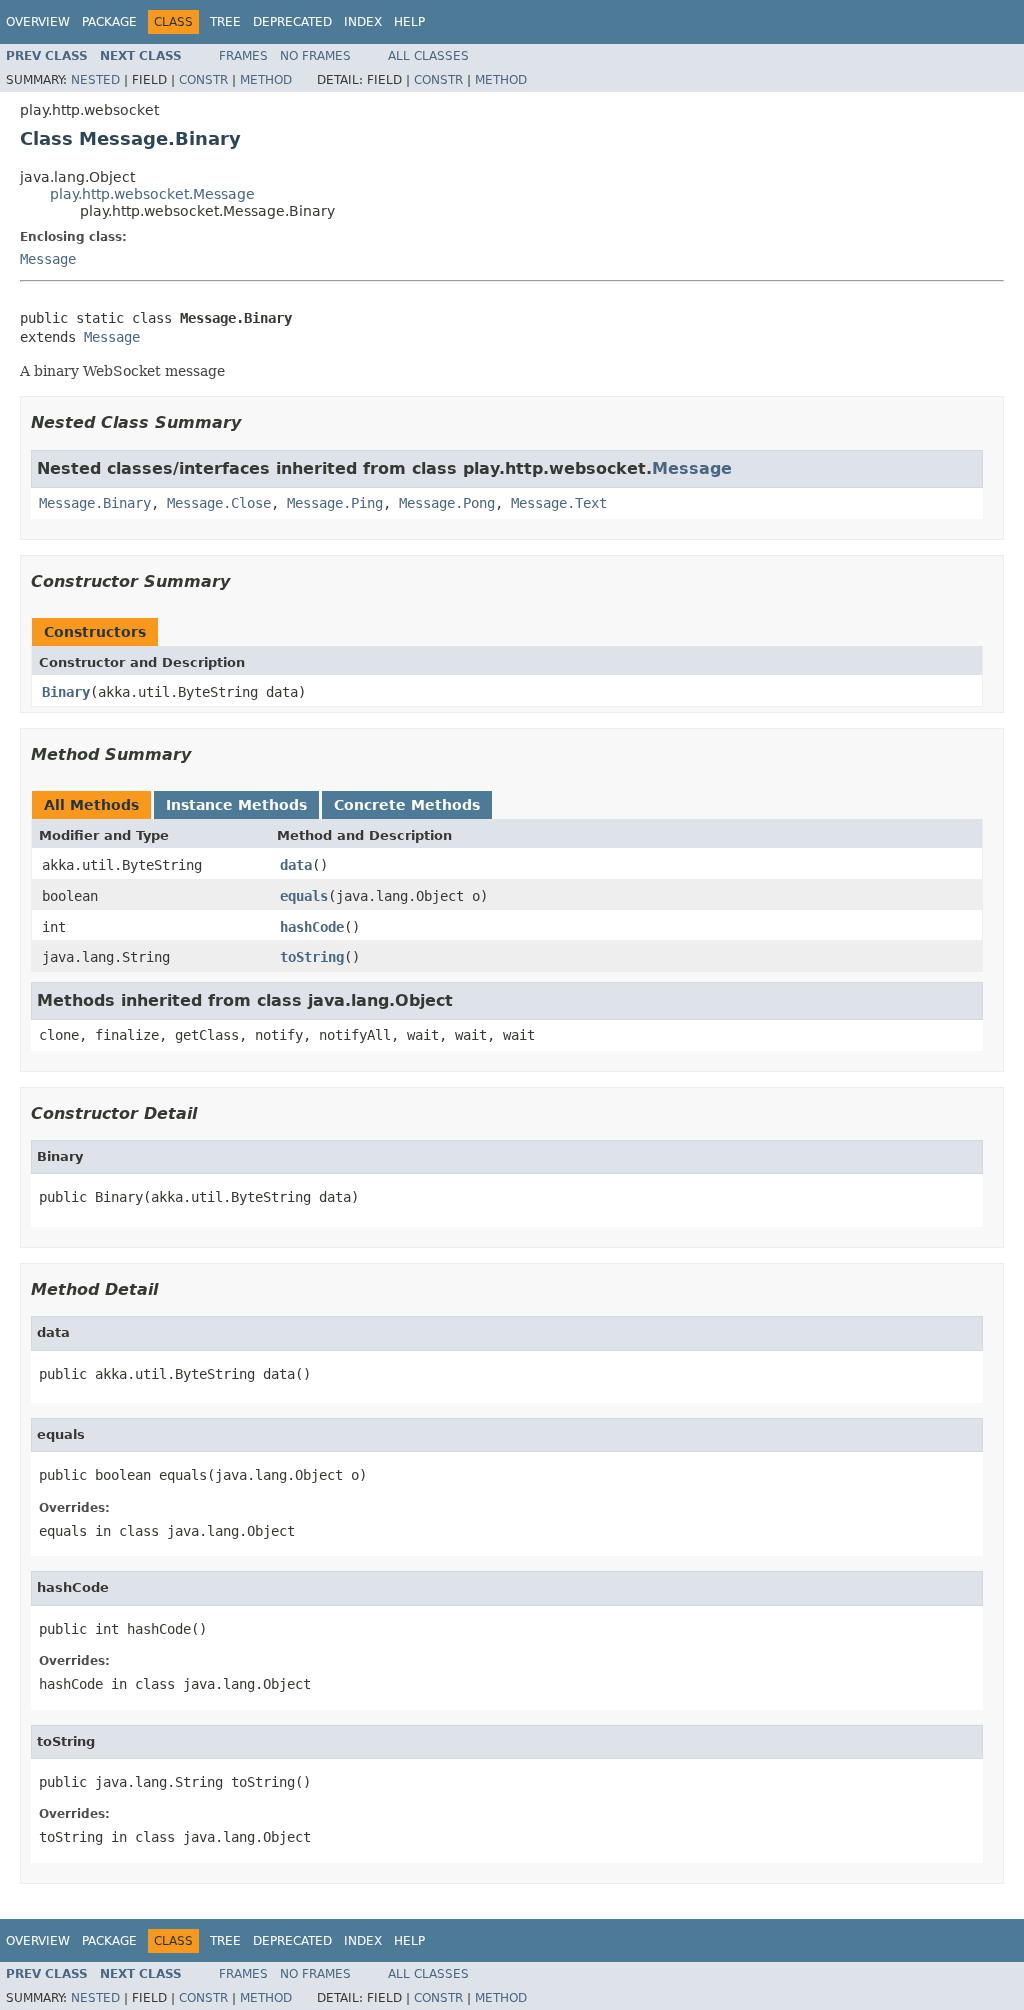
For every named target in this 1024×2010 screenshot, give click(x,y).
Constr (203, 80)
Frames (243, 56)
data (296, 865)
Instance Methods (236, 805)
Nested (95, 80)
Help (409, 22)
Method (266, 80)
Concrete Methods (407, 805)
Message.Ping (335, 503)
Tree (225, 22)
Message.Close (219, 503)
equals (304, 896)
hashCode (312, 927)
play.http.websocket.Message (152, 194)
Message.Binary (95, 503)
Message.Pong (447, 503)
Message (48, 259)
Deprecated (292, 22)
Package (109, 22)
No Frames (315, 56)
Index (363, 22)
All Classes (428, 56)
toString (312, 957)
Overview (38, 22)
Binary (66, 692)
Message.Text (559, 503)
